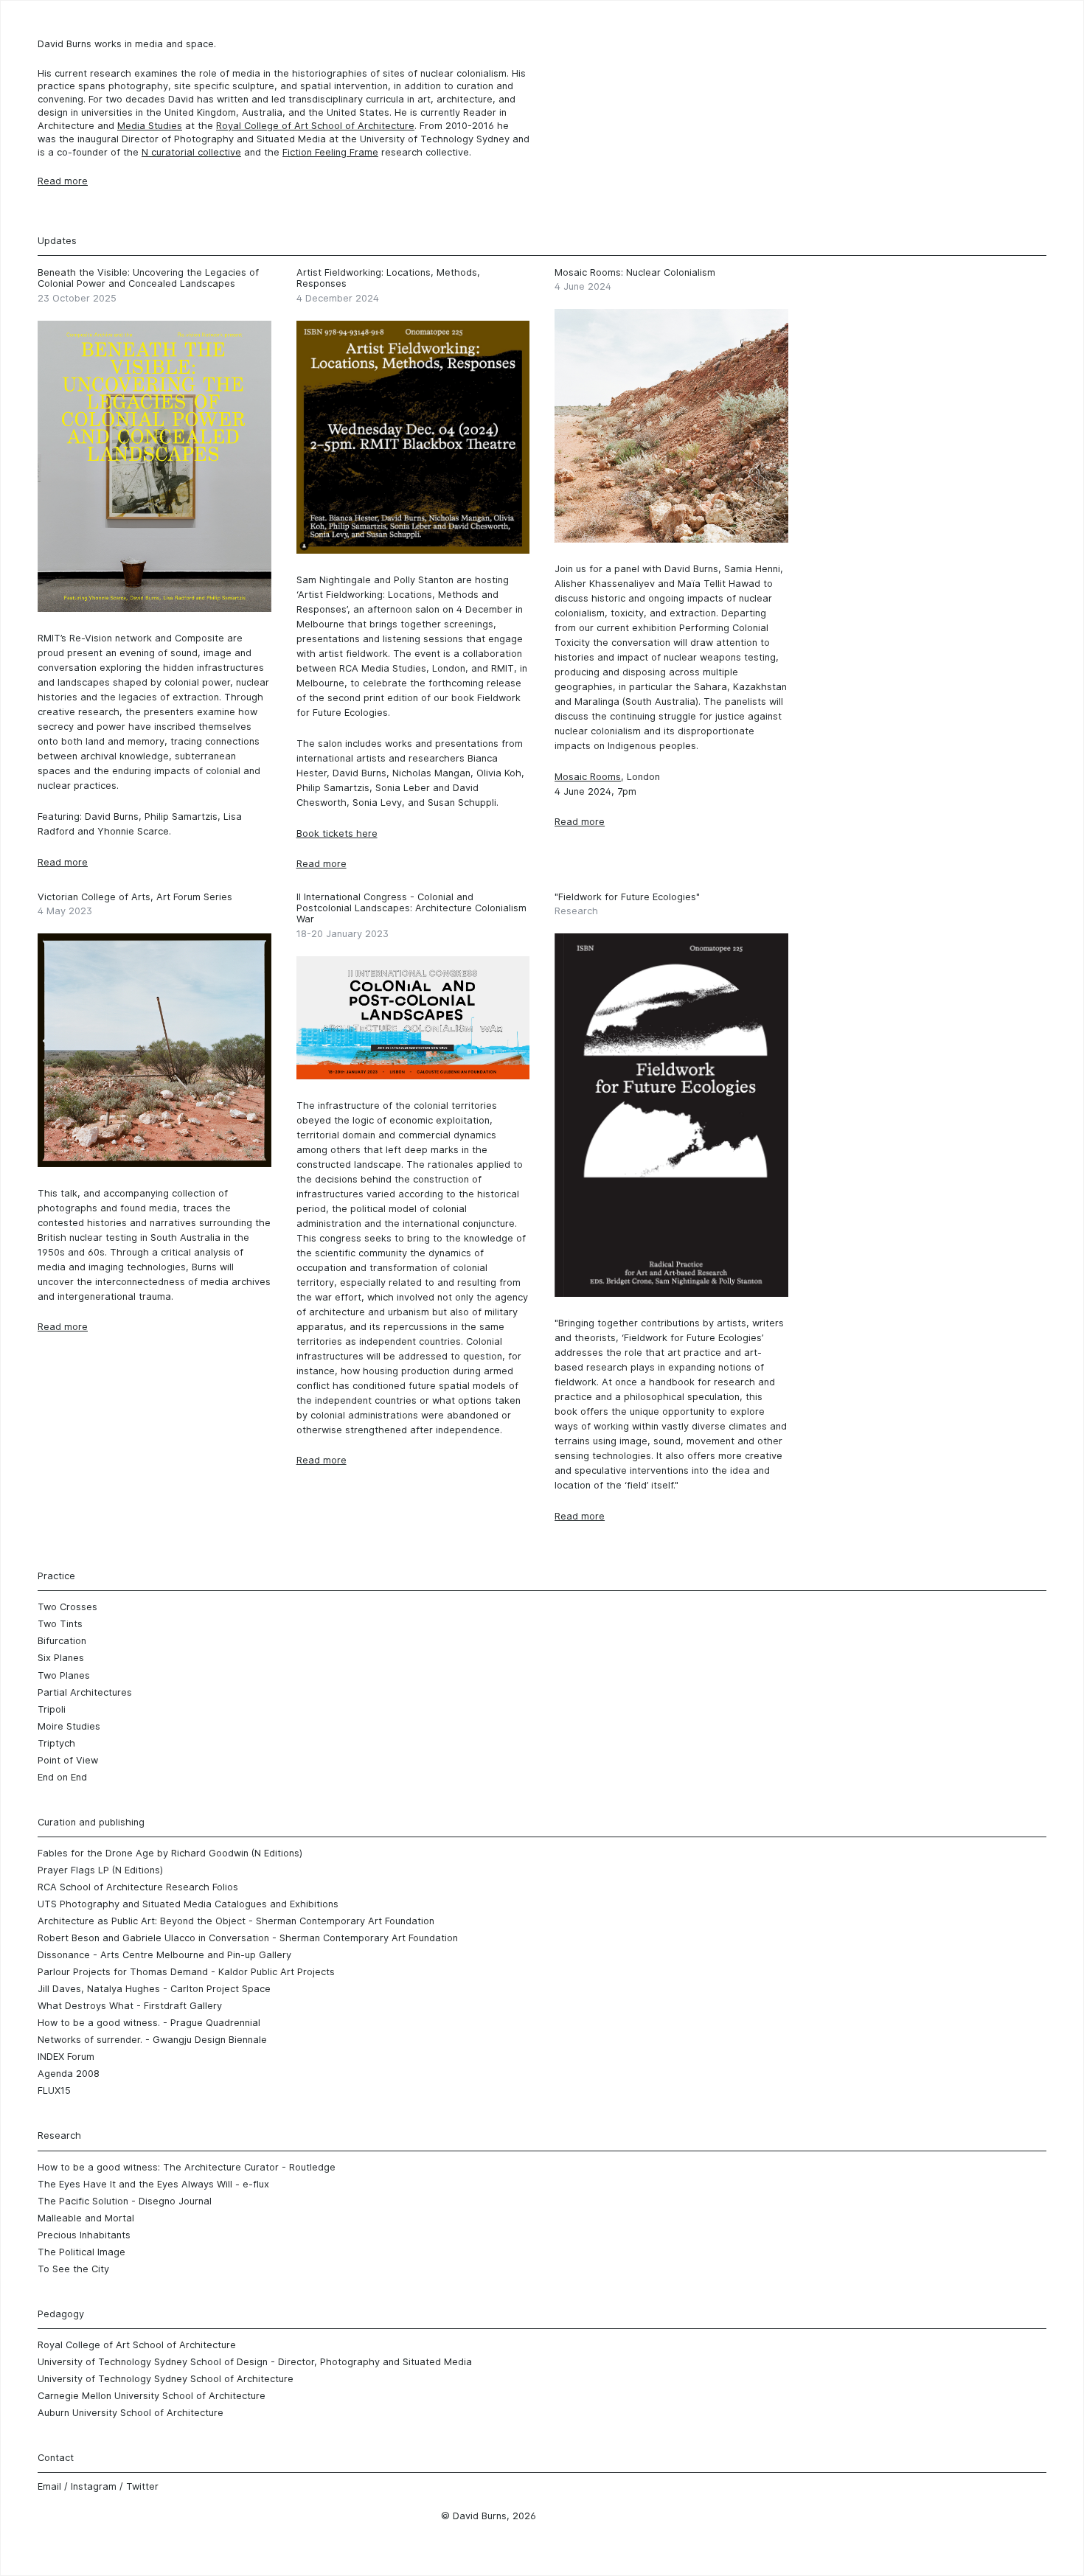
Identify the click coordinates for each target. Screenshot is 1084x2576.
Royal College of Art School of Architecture (315, 126)
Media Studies (150, 126)
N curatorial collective (191, 152)
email (49, 2486)
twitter (142, 2486)
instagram (94, 2486)
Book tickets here (337, 833)
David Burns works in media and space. (127, 44)
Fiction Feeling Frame (330, 152)
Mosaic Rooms (588, 777)
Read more (63, 862)
